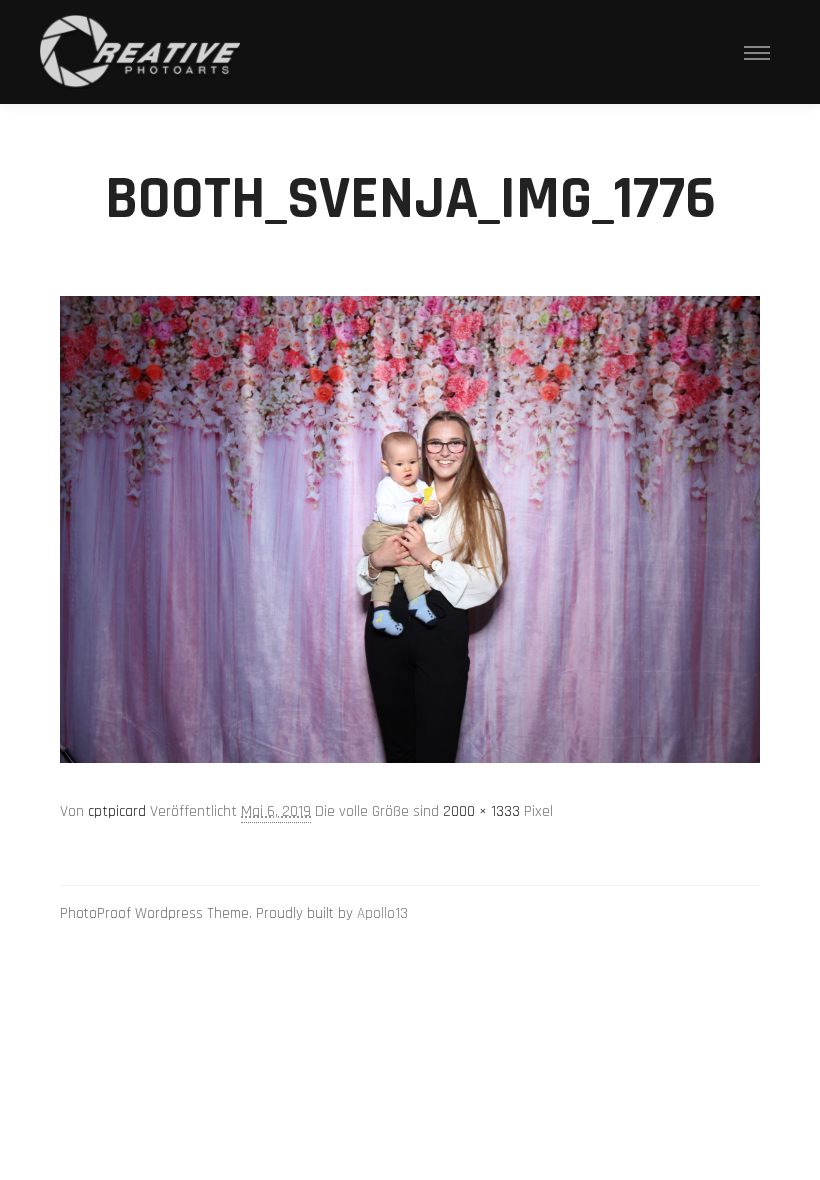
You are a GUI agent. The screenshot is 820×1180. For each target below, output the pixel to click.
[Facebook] (747, 914)
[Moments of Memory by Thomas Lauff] (140, 52)
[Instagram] (717, 914)
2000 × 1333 (481, 811)
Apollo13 (382, 913)
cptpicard (117, 811)
